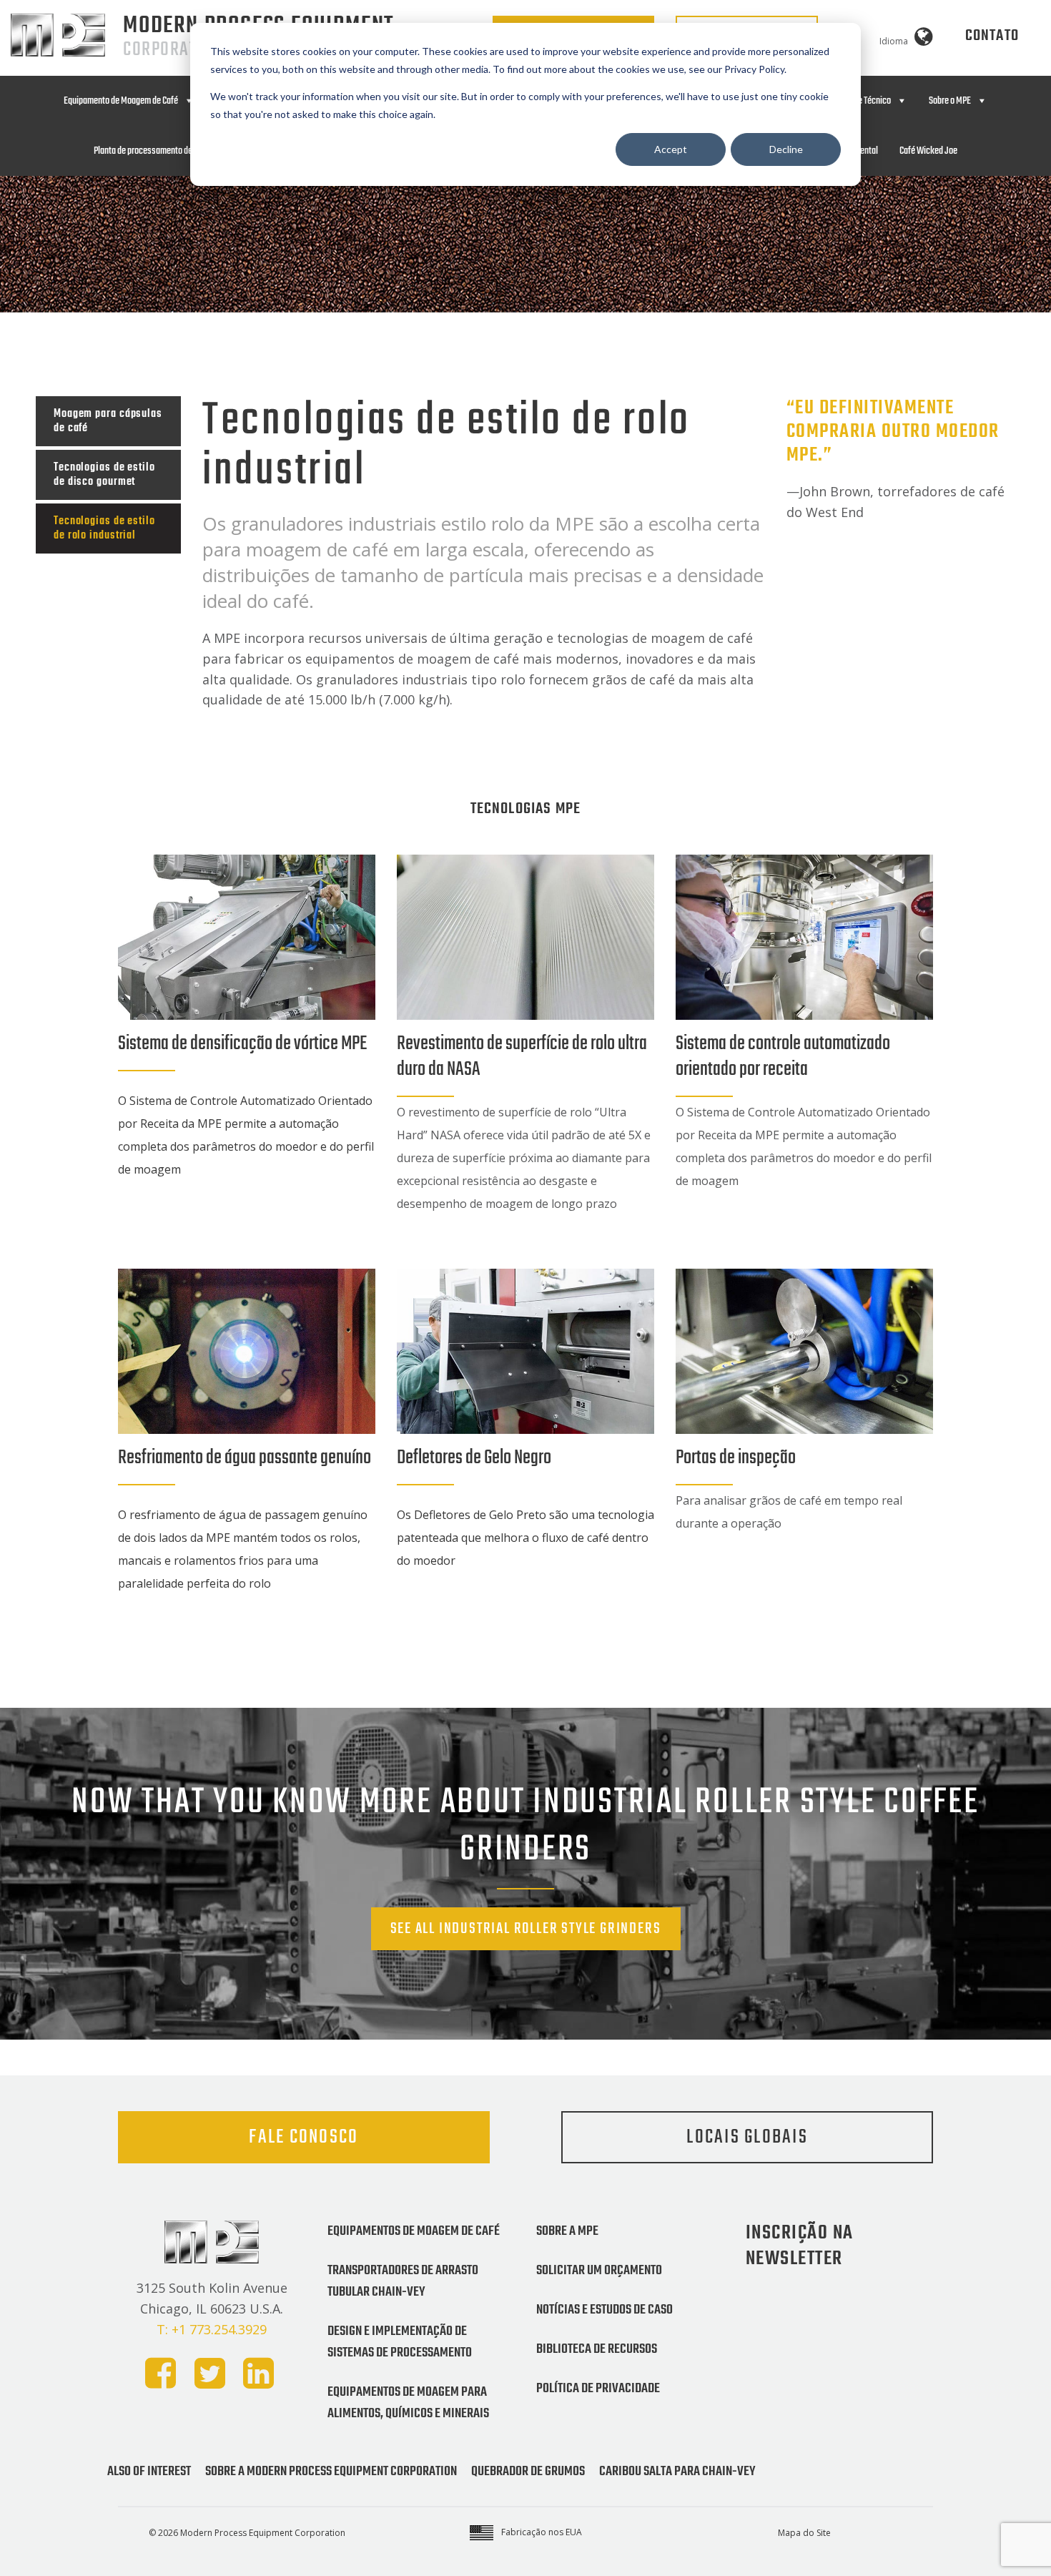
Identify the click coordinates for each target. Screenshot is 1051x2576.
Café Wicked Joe (928, 151)
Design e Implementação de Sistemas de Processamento (400, 2342)
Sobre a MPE (567, 2231)
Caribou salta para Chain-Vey (677, 2472)
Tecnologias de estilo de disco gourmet (104, 475)
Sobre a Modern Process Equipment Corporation (331, 2472)
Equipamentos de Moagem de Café (414, 2231)
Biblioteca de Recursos (597, 2349)
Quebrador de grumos (528, 2472)
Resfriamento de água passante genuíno (245, 1458)
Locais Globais (747, 2137)
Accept (671, 149)
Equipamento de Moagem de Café (121, 101)
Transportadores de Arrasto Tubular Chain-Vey (403, 2281)
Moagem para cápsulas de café (108, 421)
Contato (992, 36)
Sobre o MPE (950, 101)
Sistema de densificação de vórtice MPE (242, 1044)
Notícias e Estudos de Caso (605, 2310)
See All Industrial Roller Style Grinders (526, 1929)
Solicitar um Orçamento (599, 2271)
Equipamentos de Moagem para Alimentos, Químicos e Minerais (408, 2403)
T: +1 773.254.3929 (212, 2329)
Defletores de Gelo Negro (474, 1458)
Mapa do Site (804, 2533)
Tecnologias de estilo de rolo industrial (104, 529)
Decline (786, 149)
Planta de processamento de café (152, 151)
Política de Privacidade (598, 2389)
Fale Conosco (304, 2137)
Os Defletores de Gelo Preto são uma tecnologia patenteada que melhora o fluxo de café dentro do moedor (525, 1538)
